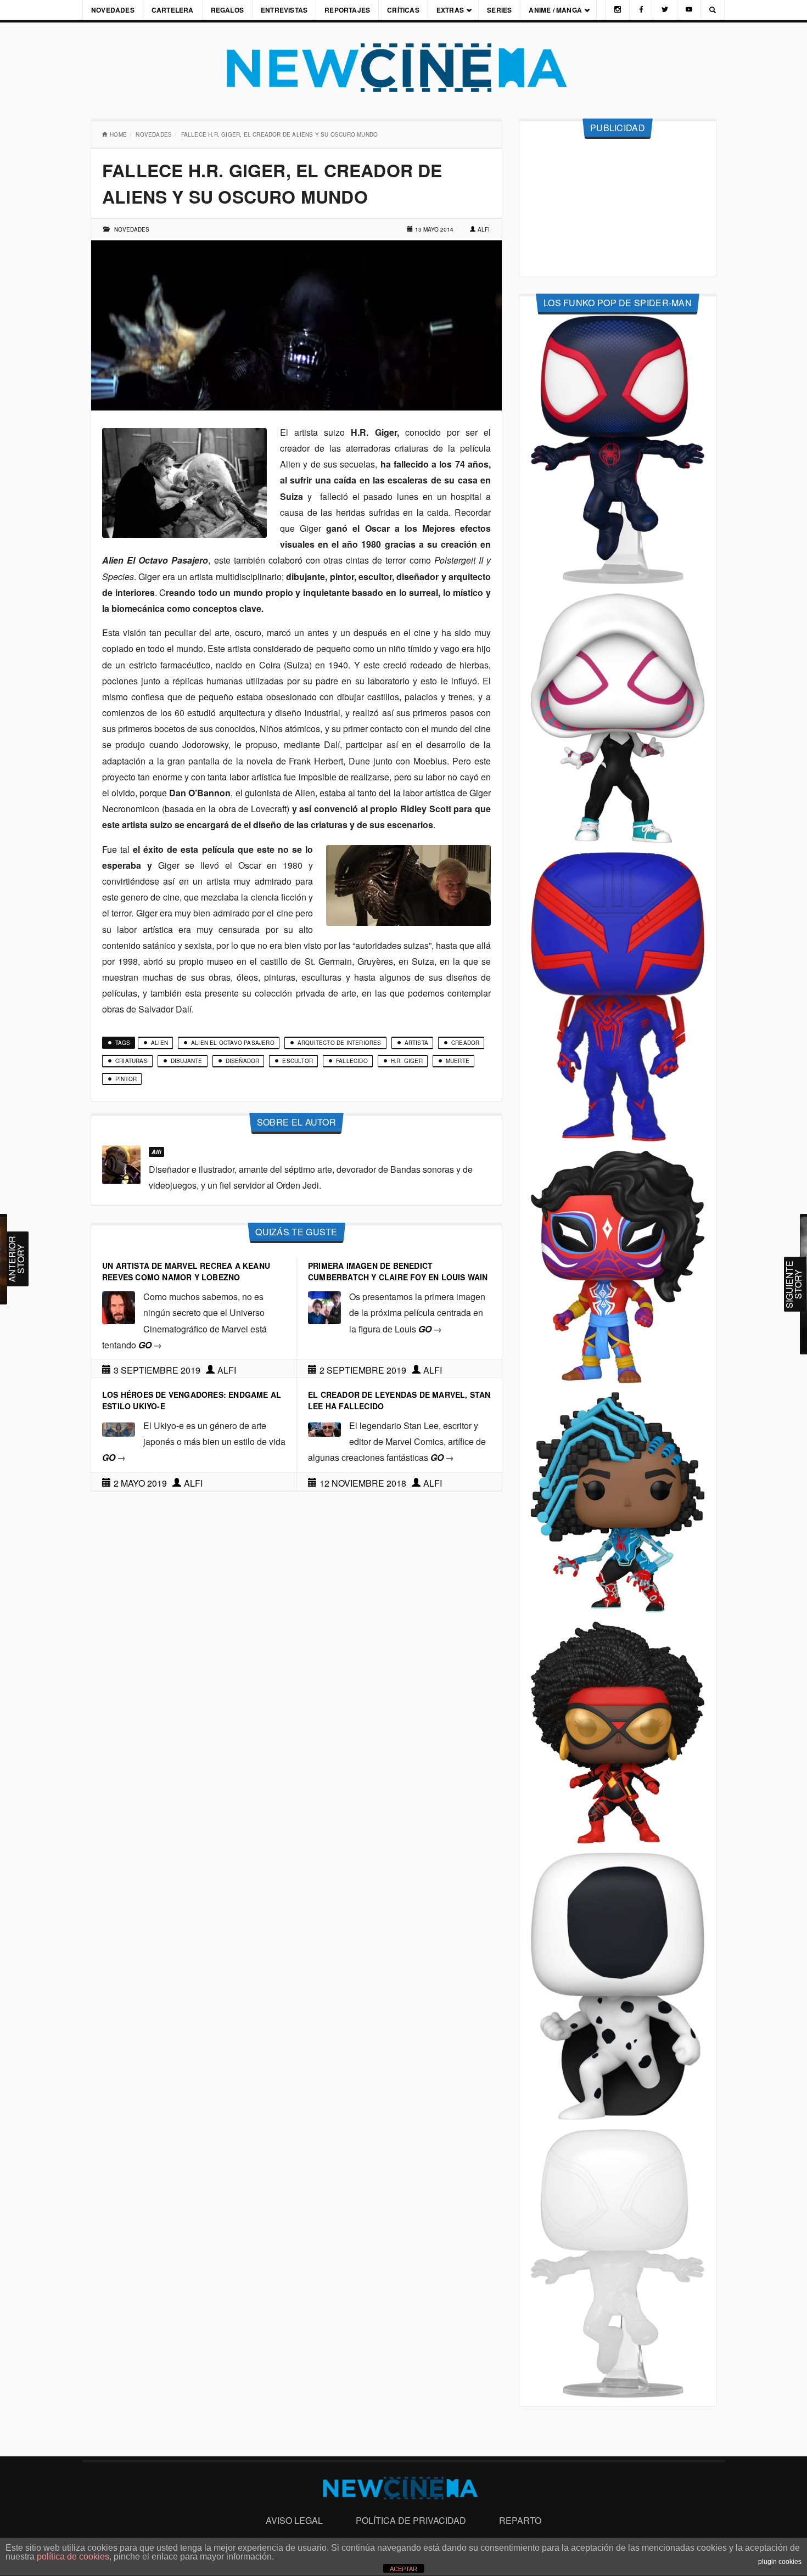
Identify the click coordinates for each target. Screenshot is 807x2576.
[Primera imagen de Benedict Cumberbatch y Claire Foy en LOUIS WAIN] (324, 1306)
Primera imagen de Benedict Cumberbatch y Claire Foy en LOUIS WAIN (398, 1271)
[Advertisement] (618, 208)
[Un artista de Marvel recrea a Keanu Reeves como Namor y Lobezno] (119, 1306)
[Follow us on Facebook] (641, 10)
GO (150, 1345)
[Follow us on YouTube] (689, 10)
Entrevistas (284, 10)
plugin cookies (780, 2562)
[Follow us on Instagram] (618, 10)
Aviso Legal (294, 2520)
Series (499, 10)
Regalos (227, 10)
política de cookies (73, 2557)
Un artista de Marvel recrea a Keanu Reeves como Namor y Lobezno (186, 1271)
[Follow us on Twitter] (665, 10)
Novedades (113, 10)
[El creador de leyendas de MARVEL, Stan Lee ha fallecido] (324, 1428)
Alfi (484, 229)
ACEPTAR (403, 2569)
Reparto (520, 2520)
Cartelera (173, 10)
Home (118, 134)
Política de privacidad (411, 2520)
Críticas (403, 10)
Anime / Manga (555, 10)
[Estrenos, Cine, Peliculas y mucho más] (403, 68)
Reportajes (347, 10)
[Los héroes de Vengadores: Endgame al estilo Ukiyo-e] (119, 1428)
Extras (450, 10)
